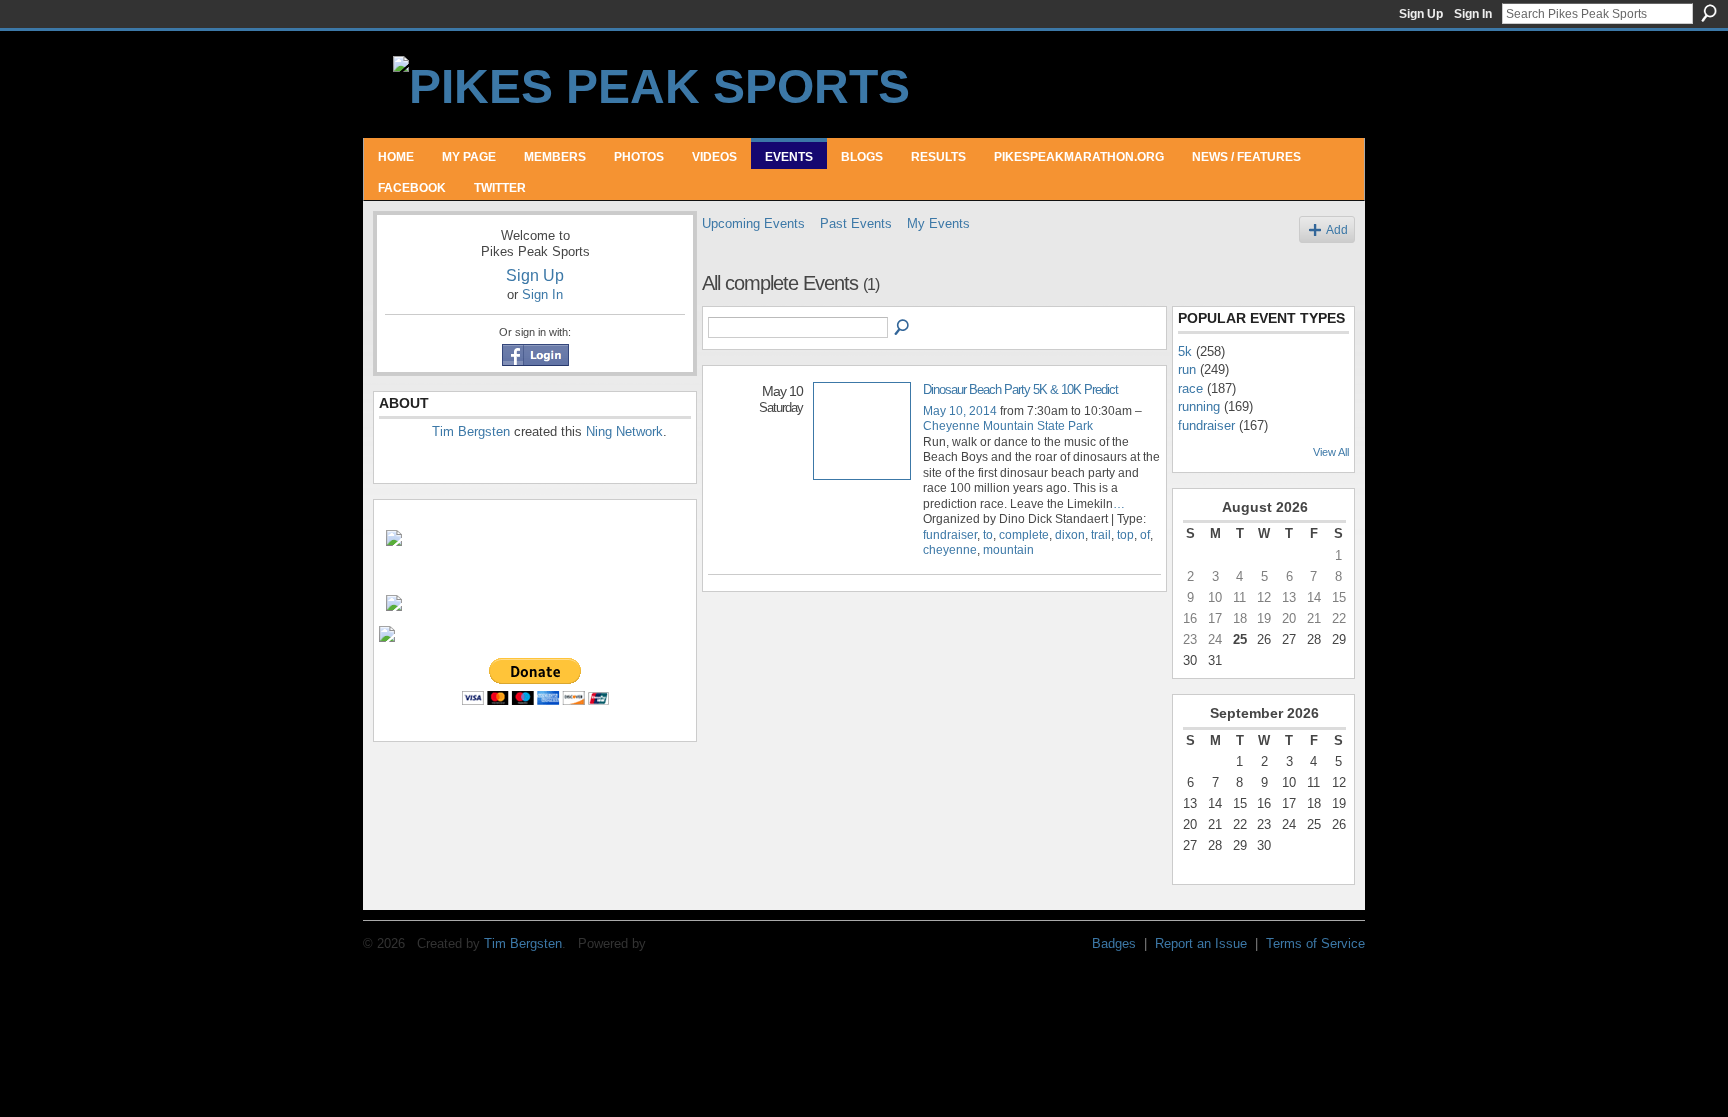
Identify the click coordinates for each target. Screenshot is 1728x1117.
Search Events (903, 328)
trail (1101, 535)
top (1125, 535)
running (1199, 406)
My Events (938, 223)
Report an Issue (1201, 943)
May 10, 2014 (960, 411)
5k (1185, 351)
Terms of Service (1315, 943)
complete (1024, 535)
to (988, 535)
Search (1709, 13)
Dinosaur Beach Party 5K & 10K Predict (1020, 389)
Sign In (1473, 14)
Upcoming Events (753, 223)
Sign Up (1421, 14)
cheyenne (950, 550)
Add (1337, 229)
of (1145, 535)
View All (1331, 452)
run (1187, 369)
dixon (1070, 535)
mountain (1008, 550)
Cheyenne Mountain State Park (1008, 426)
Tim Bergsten (471, 431)
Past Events (856, 223)
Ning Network (624, 431)
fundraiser (950, 535)
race (1190, 388)
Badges (1114, 943)
